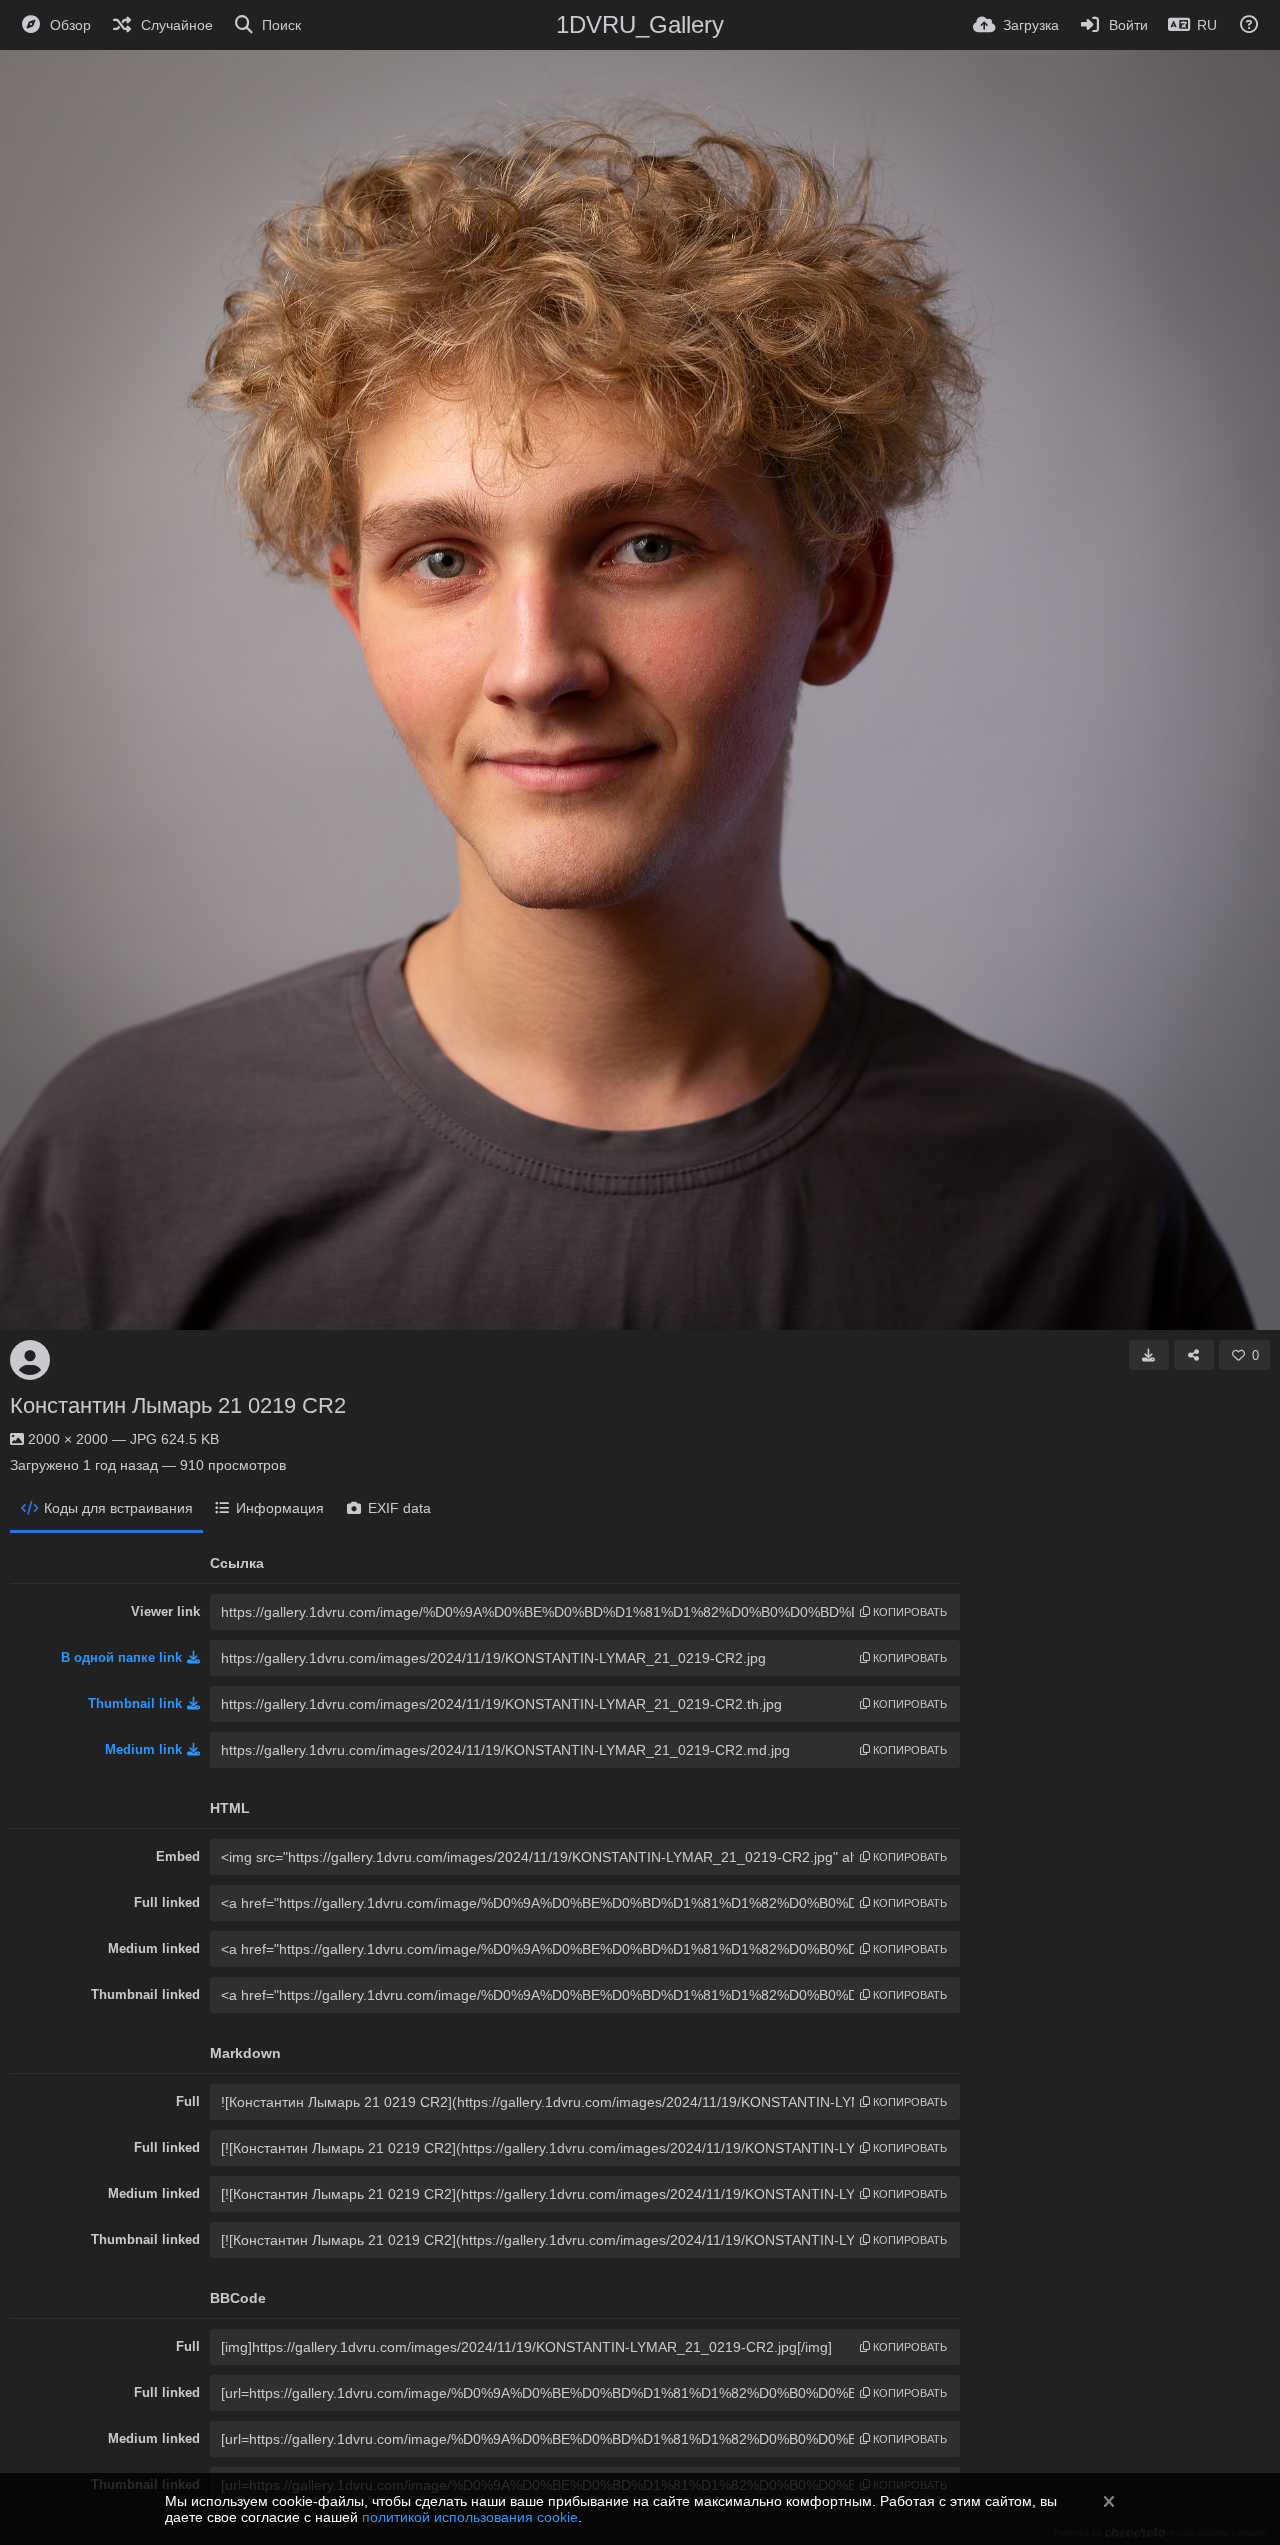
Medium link (143, 1749)
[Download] (1149, 1355)
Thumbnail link (135, 1703)
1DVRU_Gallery (640, 24)
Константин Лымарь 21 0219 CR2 (178, 1405)
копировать (908, 1612)
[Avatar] (30, 1360)
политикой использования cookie (470, 2517)
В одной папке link (121, 1657)
